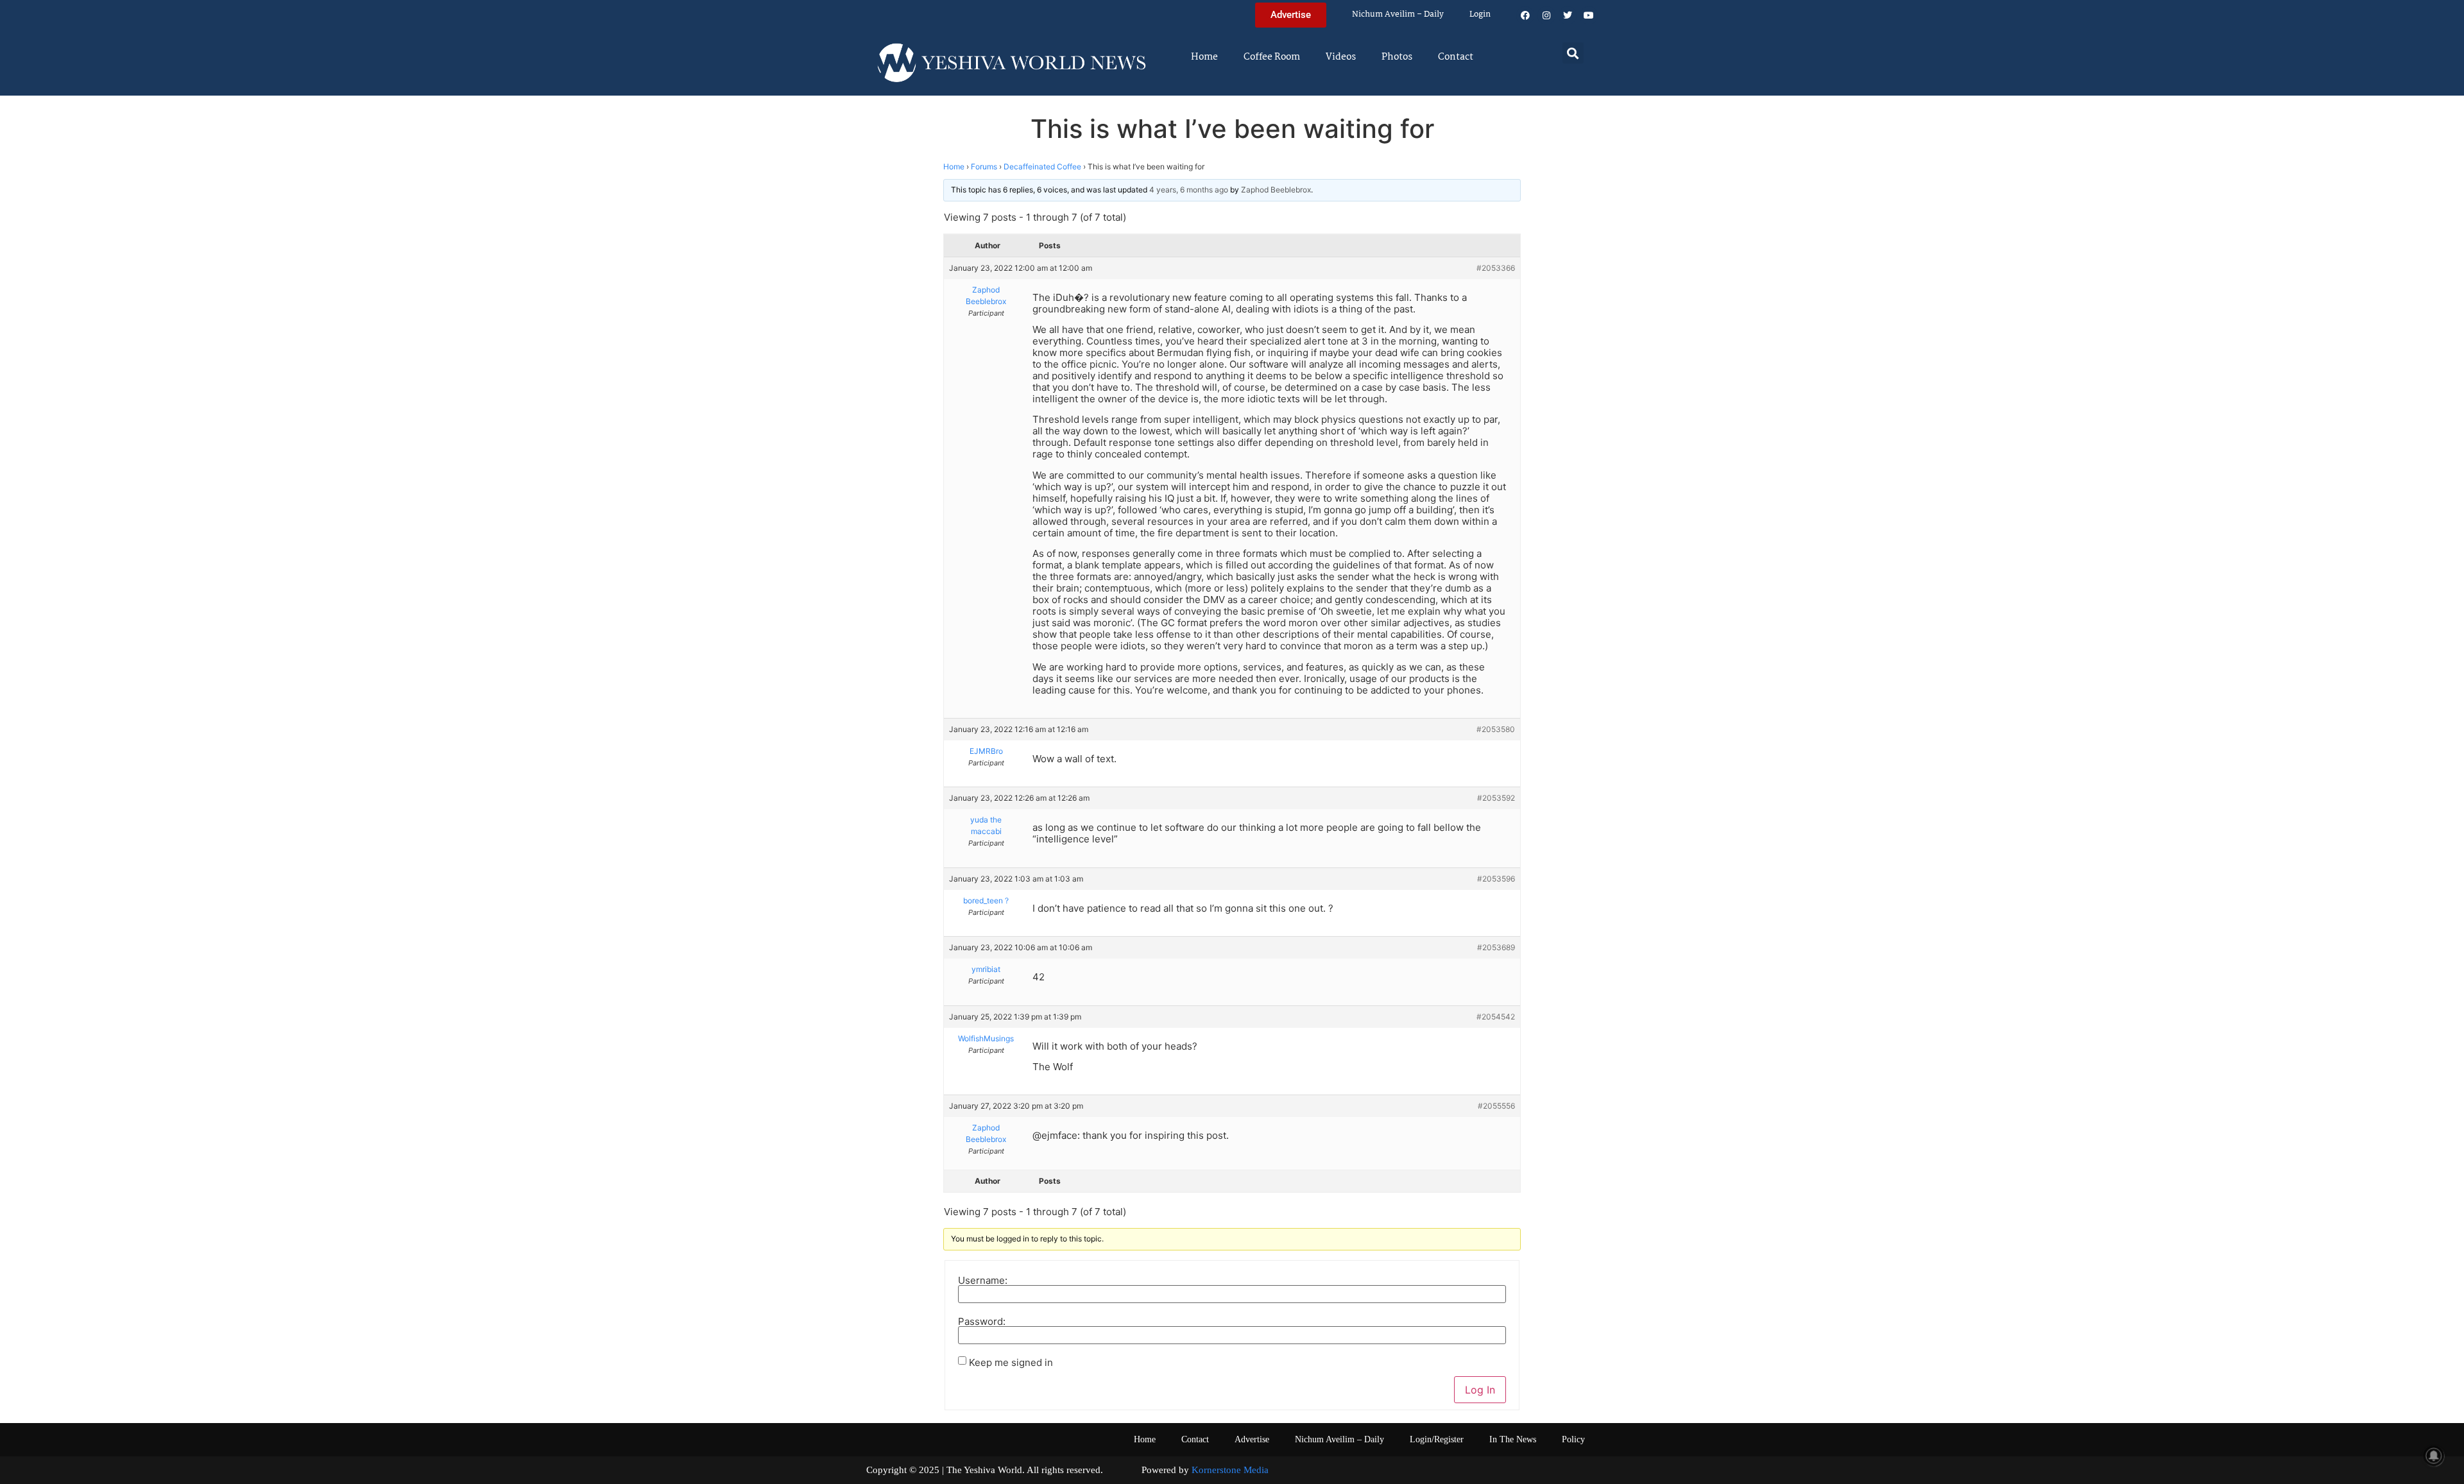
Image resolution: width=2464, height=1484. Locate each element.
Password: (982, 1321)
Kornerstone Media (1230, 1470)
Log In (1480, 1390)
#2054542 (1496, 1017)
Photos (1397, 57)
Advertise (1252, 1439)
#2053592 (1496, 798)
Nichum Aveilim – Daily (1398, 14)
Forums (984, 166)
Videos (1341, 57)
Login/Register (1437, 1439)
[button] (1573, 53)
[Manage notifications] (2434, 1456)
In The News (1513, 1439)
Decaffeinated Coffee (1042, 166)
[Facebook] (1525, 15)
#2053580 (1496, 729)
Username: (983, 1280)
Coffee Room (1272, 57)
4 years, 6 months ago (1189, 190)
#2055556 (1496, 1106)
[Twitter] (1568, 15)
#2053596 (1496, 879)
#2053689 (1496, 947)
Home (1204, 57)
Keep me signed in (1011, 1362)
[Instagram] (1546, 15)
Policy (1573, 1439)
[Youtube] (1589, 15)
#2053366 (1496, 268)
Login (1480, 14)
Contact (1456, 57)
